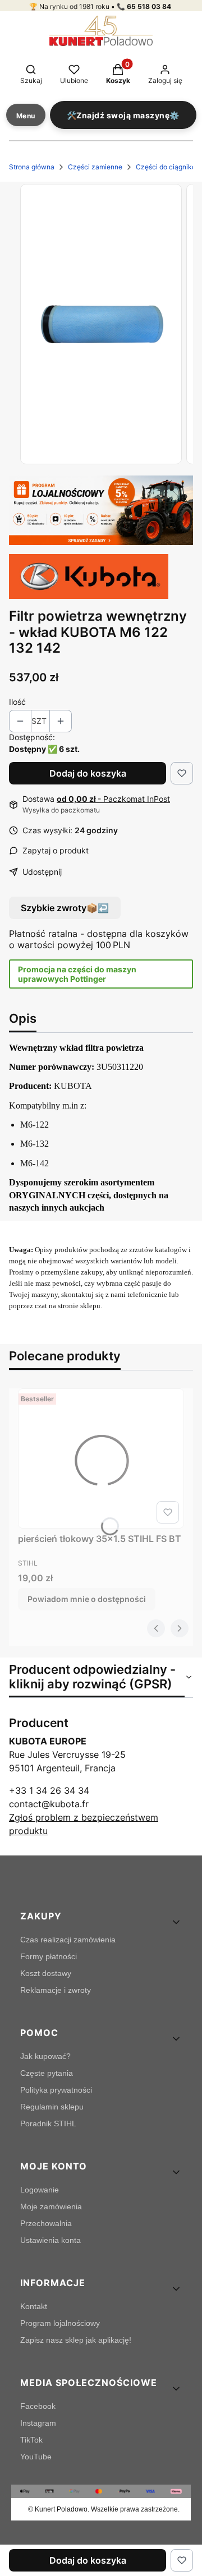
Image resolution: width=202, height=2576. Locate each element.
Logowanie (40, 2190)
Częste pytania (47, 2073)
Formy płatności (49, 1956)
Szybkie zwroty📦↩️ (65, 908)
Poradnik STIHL (48, 2123)
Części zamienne (95, 167)
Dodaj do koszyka (88, 773)
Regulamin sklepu (52, 2107)
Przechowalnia (46, 2223)
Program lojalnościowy (60, 2323)
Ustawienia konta (50, 2240)
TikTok (31, 2440)
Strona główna (32, 167)
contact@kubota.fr (49, 1804)
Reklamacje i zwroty (56, 1990)
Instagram (38, 2423)
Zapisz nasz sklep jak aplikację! (76, 2340)
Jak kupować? (45, 2056)
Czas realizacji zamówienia (68, 1940)
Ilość (17, 702)
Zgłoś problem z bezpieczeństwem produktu (84, 1824)
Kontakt (34, 2306)
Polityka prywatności (56, 2090)
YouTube (36, 2457)
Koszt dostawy (46, 1973)
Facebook (38, 2406)
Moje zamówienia (51, 2206)
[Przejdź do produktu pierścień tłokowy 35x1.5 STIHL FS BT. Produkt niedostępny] (101, 1458)
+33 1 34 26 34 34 (49, 1790)
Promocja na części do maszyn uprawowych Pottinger (77, 974)
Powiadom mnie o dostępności (87, 1599)
